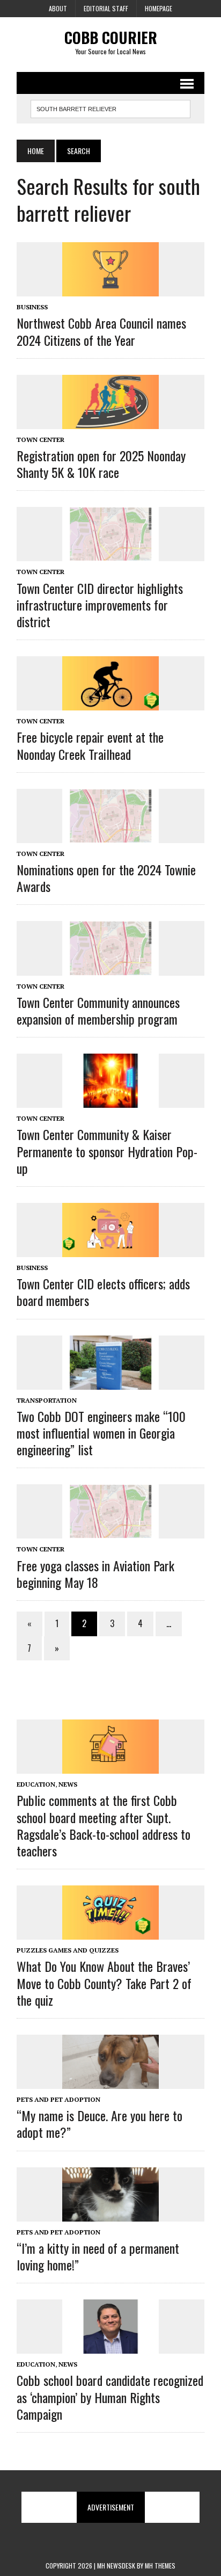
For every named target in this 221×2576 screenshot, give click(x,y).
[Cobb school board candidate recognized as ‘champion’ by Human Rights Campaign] (110, 2347)
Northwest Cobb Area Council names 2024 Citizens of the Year (101, 331)
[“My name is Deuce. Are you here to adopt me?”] (110, 2081)
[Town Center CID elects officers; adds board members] (110, 1250)
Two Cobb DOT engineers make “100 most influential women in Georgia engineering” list (101, 1433)
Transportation (47, 1400)
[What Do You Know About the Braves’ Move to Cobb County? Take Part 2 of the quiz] (110, 1933)
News (68, 1784)
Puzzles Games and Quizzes (68, 1950)
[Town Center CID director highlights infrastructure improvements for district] (110, 554)
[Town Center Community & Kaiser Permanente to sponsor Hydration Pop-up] (110, 1101)
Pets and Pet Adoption (58, 2099)
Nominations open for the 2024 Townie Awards (106, 878)
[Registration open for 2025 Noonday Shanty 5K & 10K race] (110, 422)
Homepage (159, 8)
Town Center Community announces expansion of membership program (98, 1010)
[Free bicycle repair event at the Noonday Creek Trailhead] (110, 703)
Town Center (40, 440)
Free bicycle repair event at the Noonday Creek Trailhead (90, 745)
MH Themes (160, 2566)
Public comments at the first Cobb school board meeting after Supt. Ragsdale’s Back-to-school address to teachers (104, 1825)
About (58, 8)
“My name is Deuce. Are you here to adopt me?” (100, 2124)
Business (32, 307)
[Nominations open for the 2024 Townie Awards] (110, 836)
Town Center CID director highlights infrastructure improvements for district (100, 605)
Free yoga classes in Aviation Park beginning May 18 (95, 1574)
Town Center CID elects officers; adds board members (103, 1292)
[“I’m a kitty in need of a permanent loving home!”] (110, 2214)
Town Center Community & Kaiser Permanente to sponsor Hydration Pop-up (107, 1151)
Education (36, 1784)
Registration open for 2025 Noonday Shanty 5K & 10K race (101, 464)
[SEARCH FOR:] (110, 107)
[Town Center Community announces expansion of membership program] (110, 968)
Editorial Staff (106, 8)
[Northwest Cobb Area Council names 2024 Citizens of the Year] (110, 289)
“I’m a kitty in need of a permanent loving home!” (98, 2256)
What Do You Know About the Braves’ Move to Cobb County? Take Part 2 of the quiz (104, 1983)
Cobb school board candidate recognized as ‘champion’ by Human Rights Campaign (110, 2397)
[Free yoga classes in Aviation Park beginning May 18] (110, 1532)
